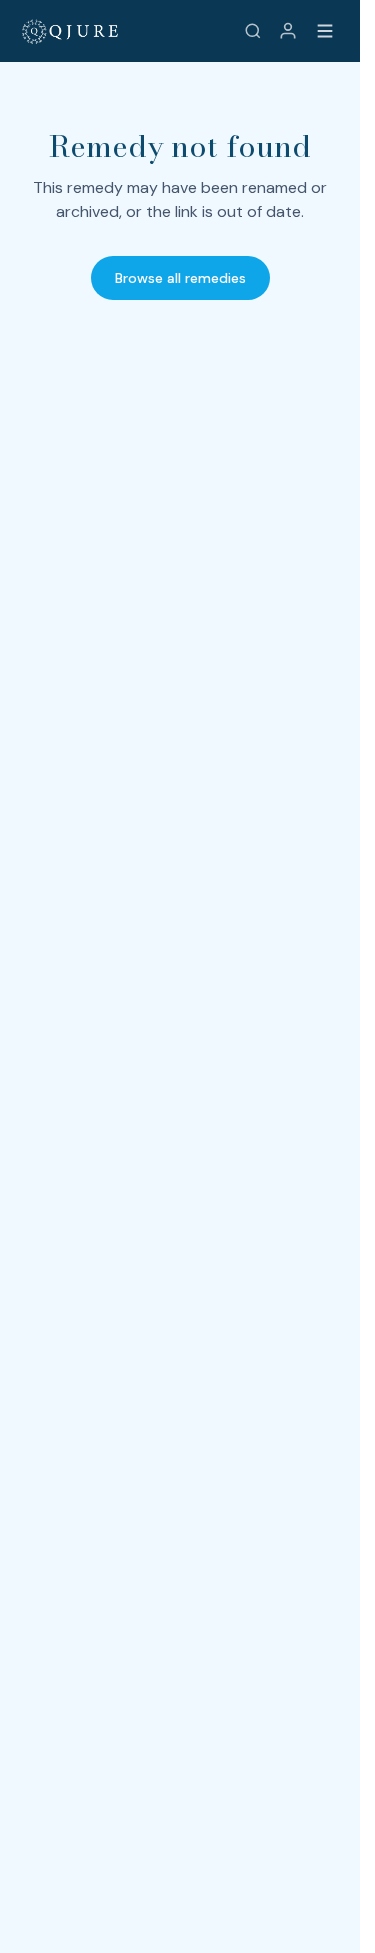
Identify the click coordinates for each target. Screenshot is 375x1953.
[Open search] (253, 31)
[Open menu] (325, 31)
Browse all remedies (180, 278)
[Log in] (288, 31)
